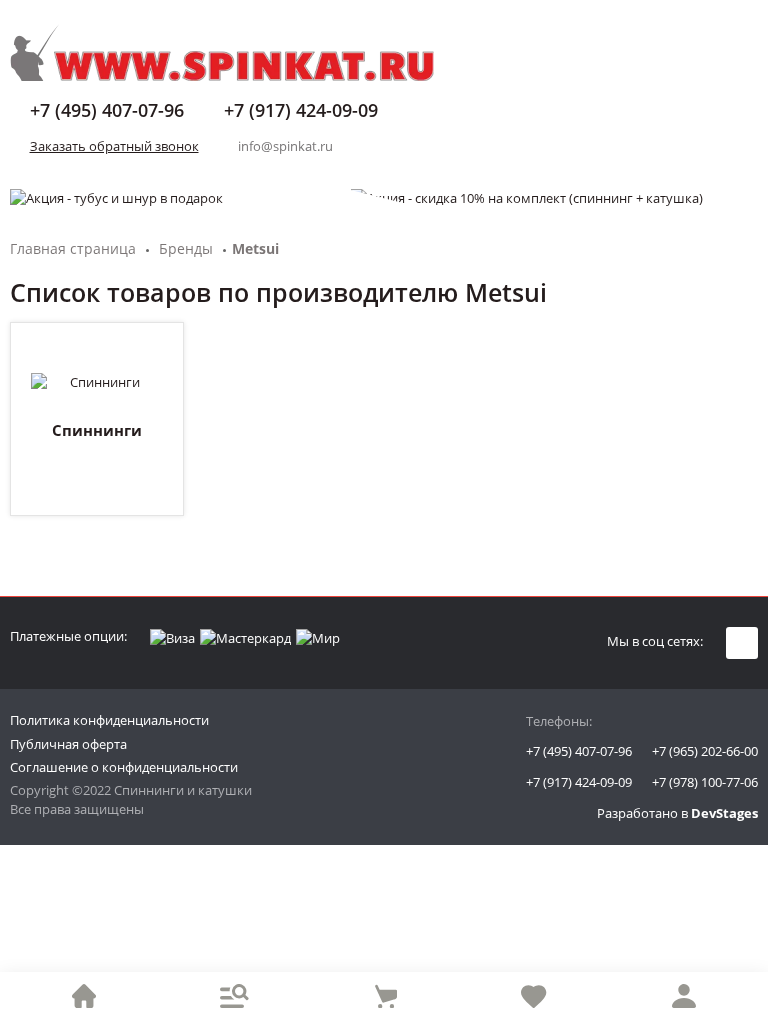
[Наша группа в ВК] (742, 643)
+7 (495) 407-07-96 (579, 751)
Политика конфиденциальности (109, 720)
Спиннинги (97, 430)
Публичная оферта (68, 744)
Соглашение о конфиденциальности (124, 767)
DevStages (724, 813)
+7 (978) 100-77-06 (705, 782)
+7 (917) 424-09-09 (579, 782)
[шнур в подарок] (384, 198)
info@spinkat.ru (285, 146)
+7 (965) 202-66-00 (705, 751)
